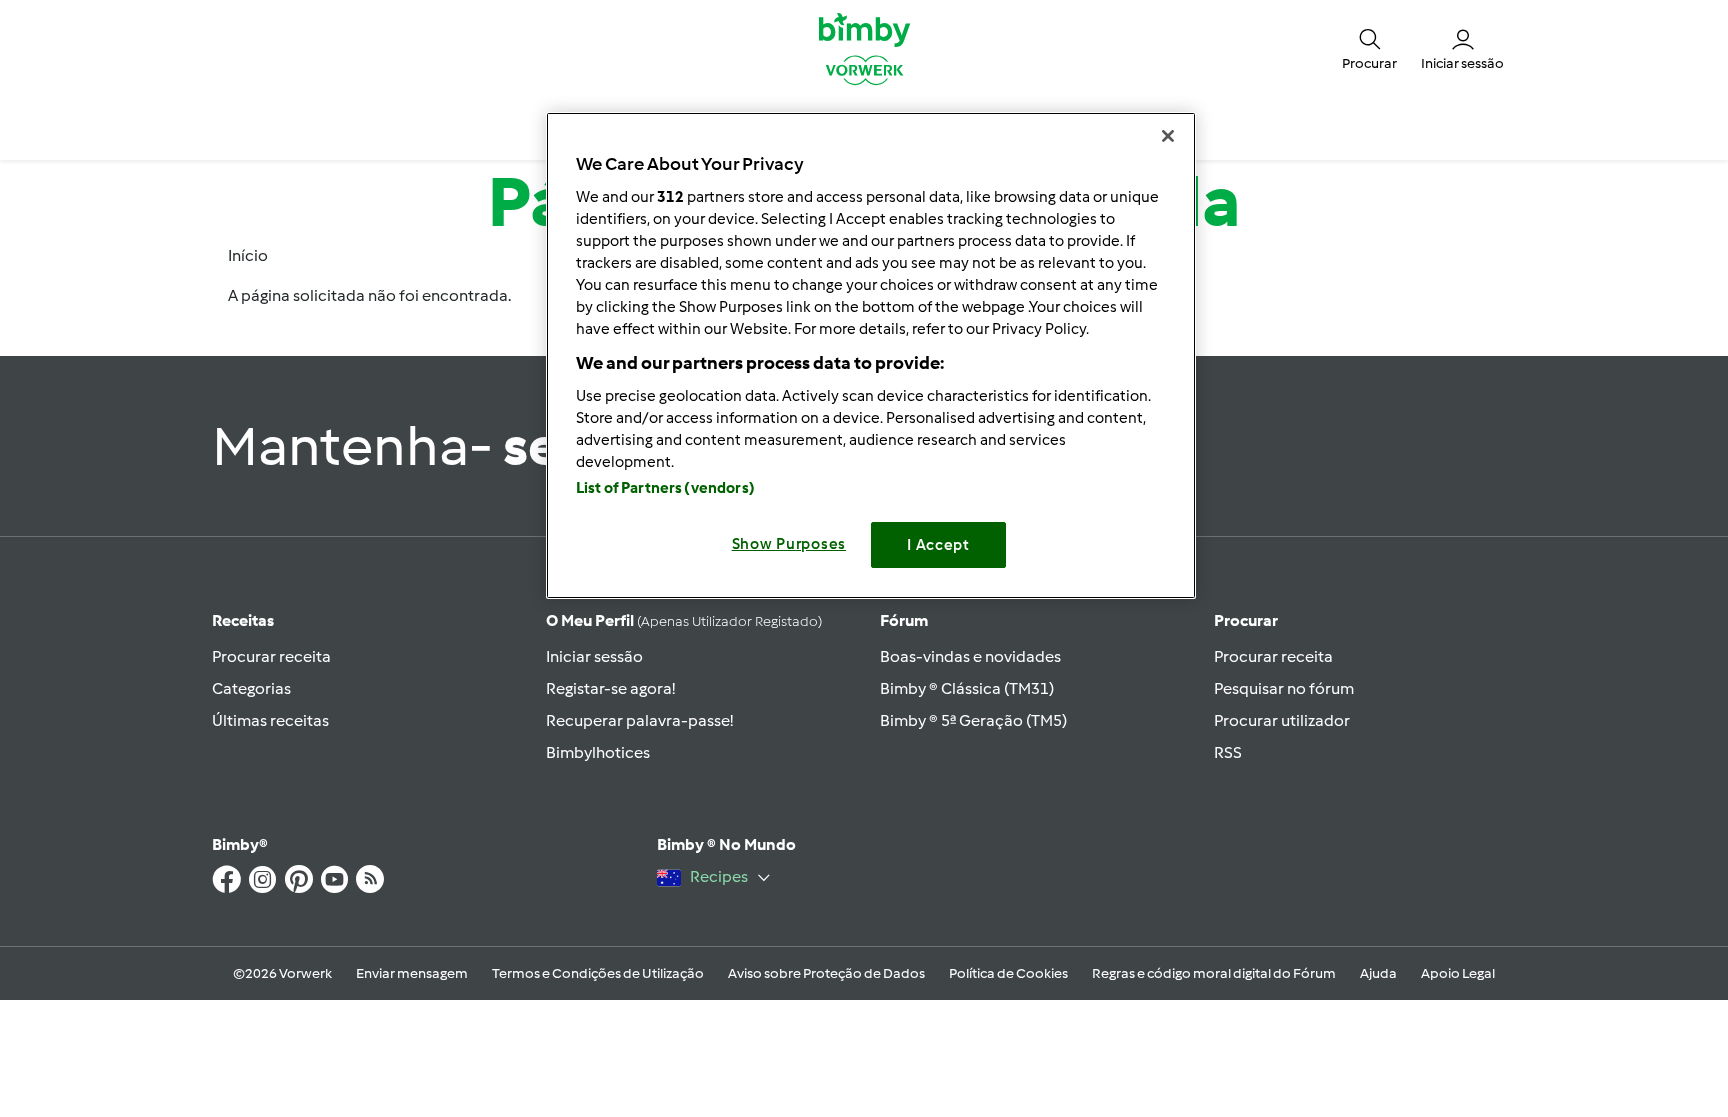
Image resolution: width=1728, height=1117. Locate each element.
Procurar (1246, 620)
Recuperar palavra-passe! (639, 720)
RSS (1228, 752)
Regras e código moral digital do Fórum (1214, 973)
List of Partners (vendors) (665, 488)
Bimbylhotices (598, 752)
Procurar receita (271, 656)
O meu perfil (684, 620)
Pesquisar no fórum (1284, 688)
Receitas (243, 620)
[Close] (1168, 136)
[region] (871, 355)
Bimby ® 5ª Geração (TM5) (973, 720)
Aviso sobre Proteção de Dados (826, 973)
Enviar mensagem (412, 973)
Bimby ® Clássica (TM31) (967, 688)
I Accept (938, 545)
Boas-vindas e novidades (970, 656)
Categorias (251, 688)
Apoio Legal (1458, 973)
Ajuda (1378, 973)
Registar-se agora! (610, 688)
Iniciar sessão (594, 656)
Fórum (904, 620)
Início (248, 255)
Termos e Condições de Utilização (598, 973)
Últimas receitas (270, 720)
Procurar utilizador (1282, 720)
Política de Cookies (1008, 973)
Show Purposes (789, 544)
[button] (1369, 48)
